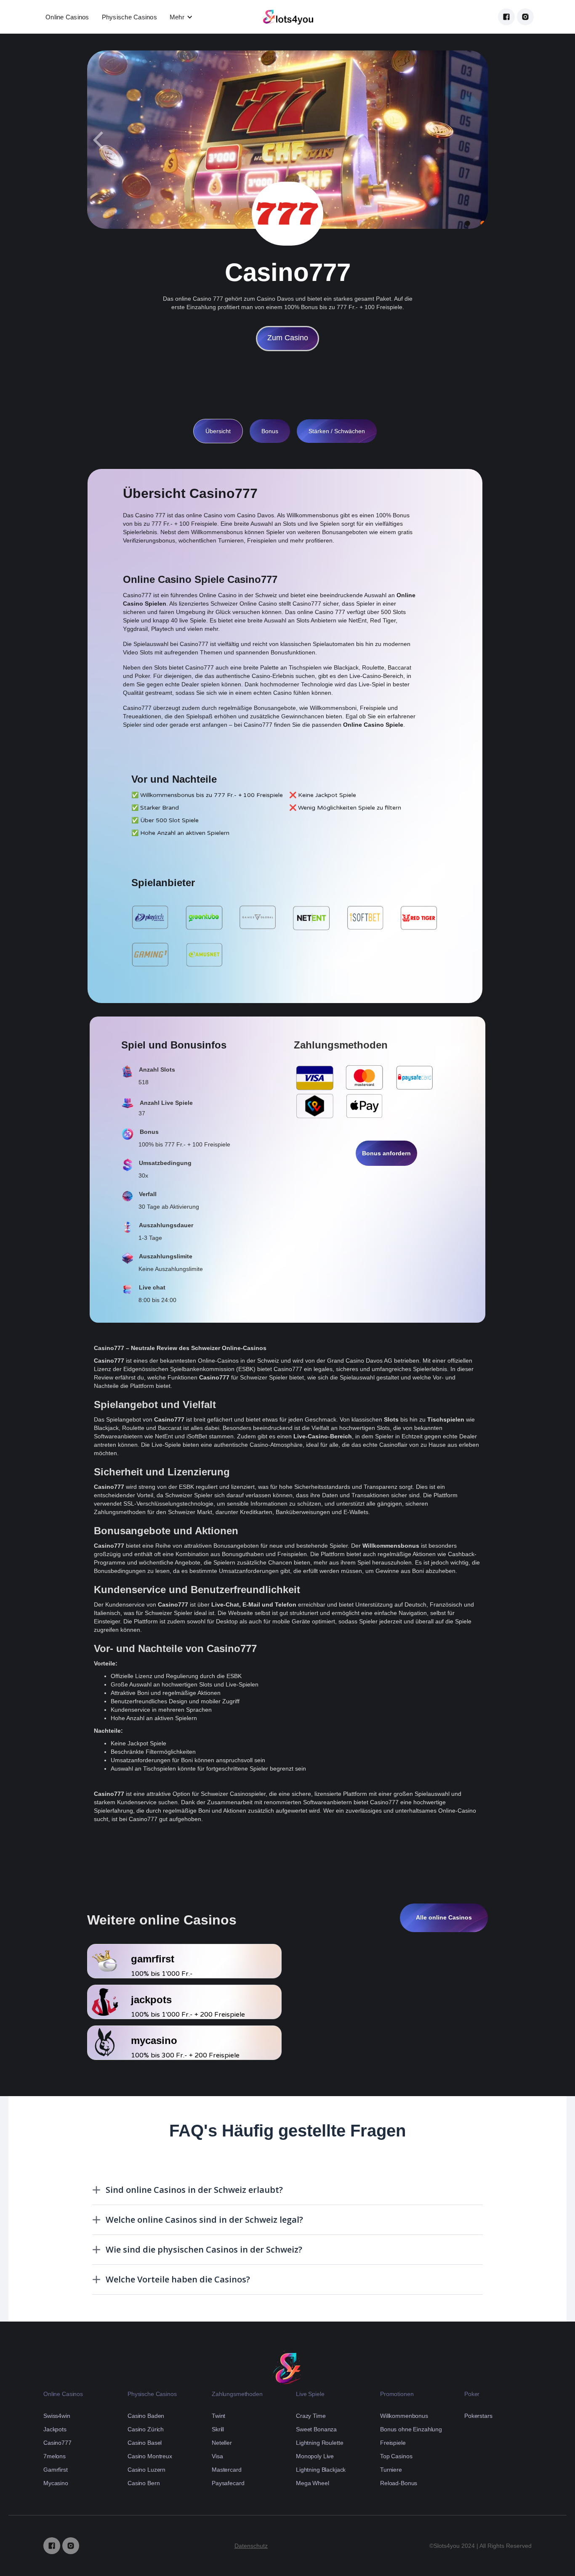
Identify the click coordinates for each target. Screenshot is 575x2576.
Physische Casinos (129, 17)
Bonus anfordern (386, 1153)
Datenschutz (251, 2546)
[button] (181, 17)
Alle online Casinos (444, 1917)
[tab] (218, 431)
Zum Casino (288, 338)
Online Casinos (67, 17)
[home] (287, 17)
